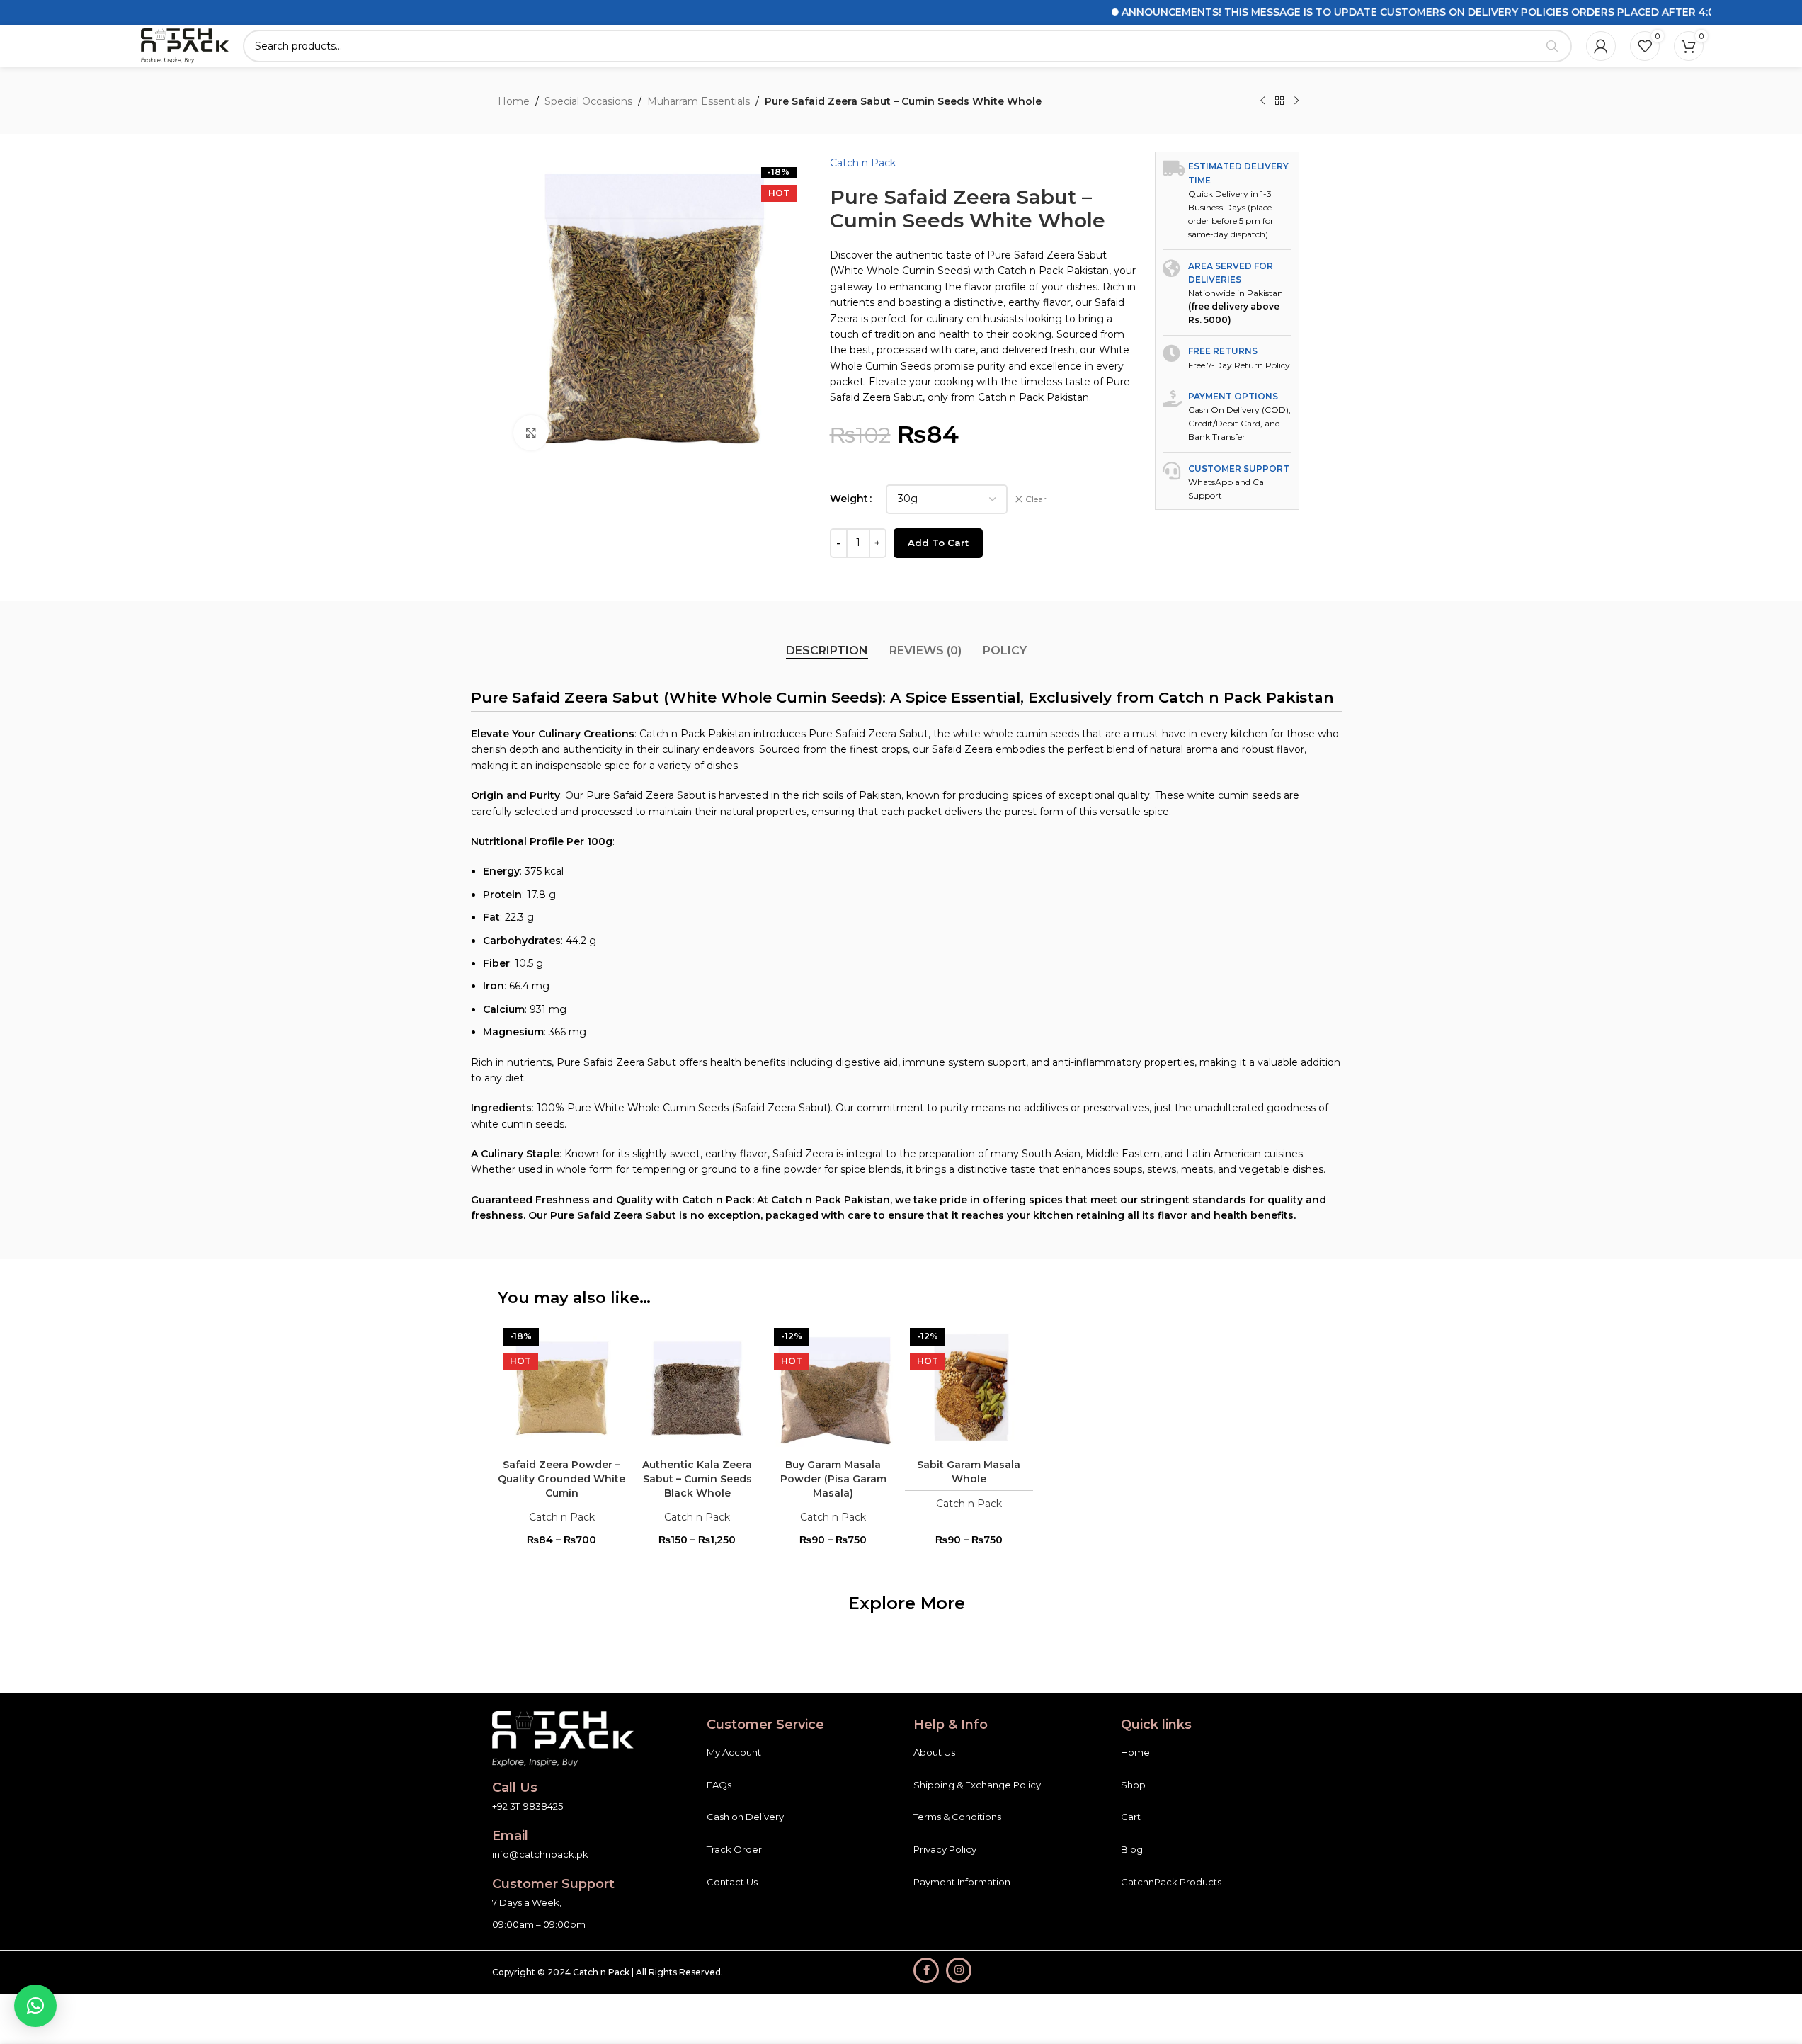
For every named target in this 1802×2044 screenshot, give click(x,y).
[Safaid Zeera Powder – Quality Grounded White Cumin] (562, 1387)
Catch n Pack (863, 163)
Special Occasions (588, 101)
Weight (849, 499)
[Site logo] (185, 45)
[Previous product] (1262, 101)
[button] (35, 2006)
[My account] (1601, 46)
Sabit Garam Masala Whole (969, 1472)
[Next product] (1296, 101)
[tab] (827, 651)
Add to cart (938, 543)
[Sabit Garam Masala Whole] (969, 1387)
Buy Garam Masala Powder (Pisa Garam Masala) (833, 1478)
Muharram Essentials (698, 101)
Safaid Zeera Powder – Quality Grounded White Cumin (561, 1478)
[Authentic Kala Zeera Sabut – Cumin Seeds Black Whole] (697, 1387)
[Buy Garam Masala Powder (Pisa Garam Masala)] (833, 1387)
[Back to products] (1279, 101)
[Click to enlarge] (531, 433)
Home (514, 101)
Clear (1036, 499)
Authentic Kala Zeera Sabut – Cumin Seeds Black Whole (697, 1478)
